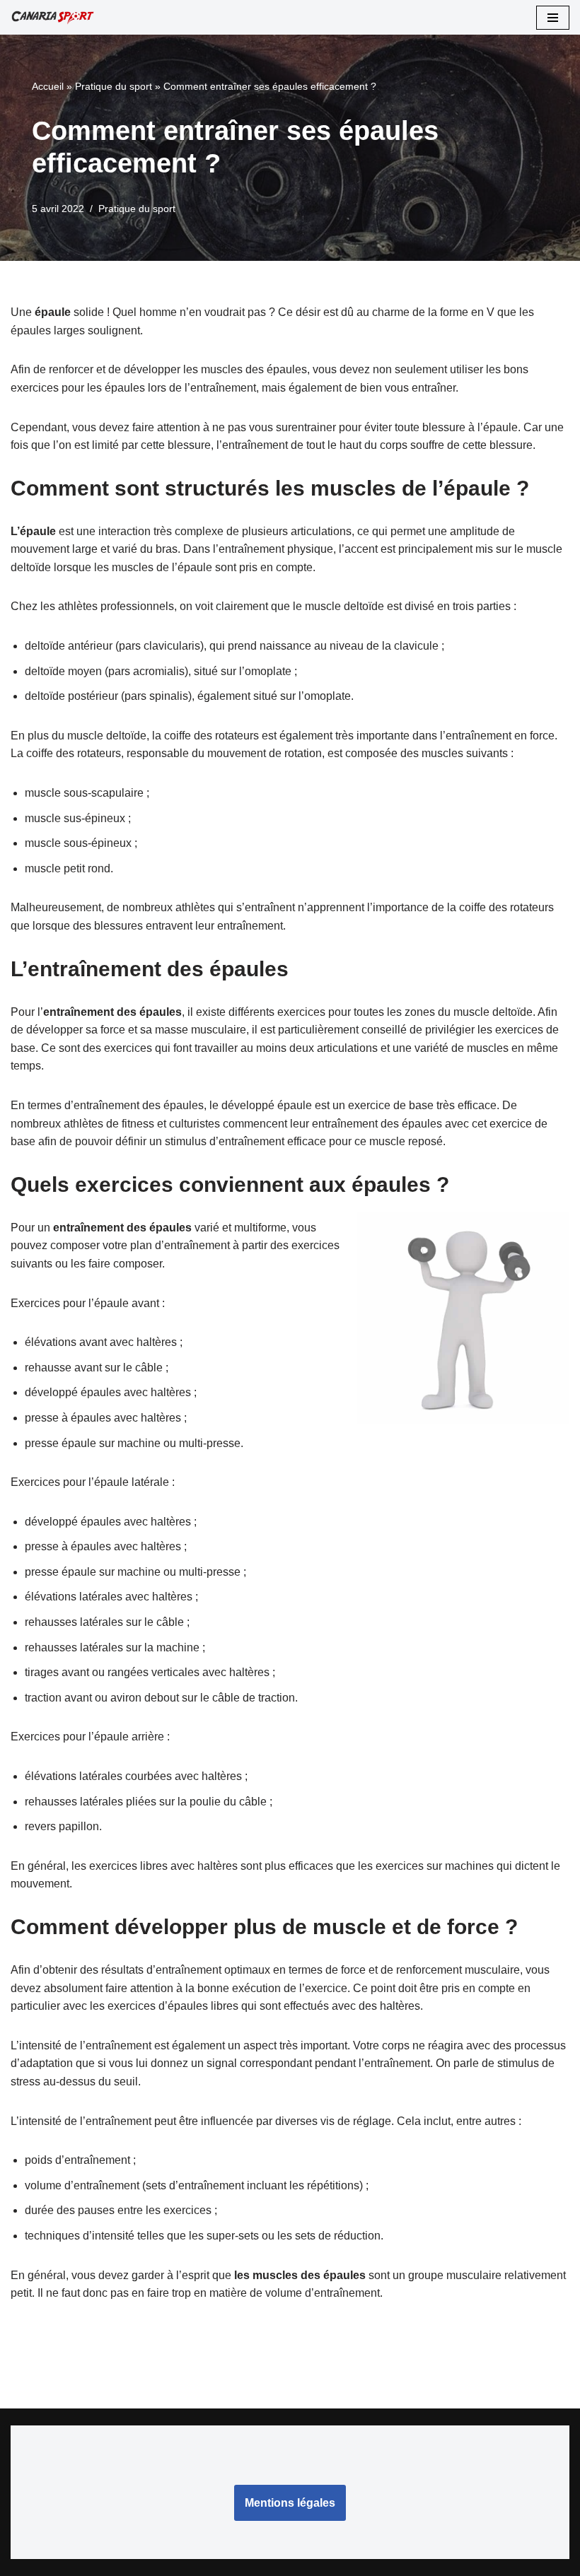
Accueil (48, 86)
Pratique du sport (114, 86)
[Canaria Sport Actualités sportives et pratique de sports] (53, 17)
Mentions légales (290, 2503)
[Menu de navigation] (553, 18)
